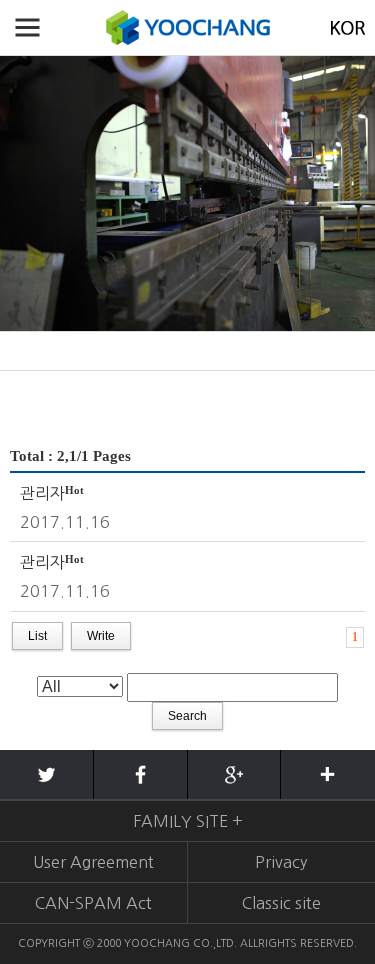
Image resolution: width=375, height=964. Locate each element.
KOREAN (347, 27)
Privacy (281, 862)
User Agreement (93, 862)
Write (101, 636)
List (37, 636)
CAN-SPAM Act (93, 903)
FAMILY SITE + (188, 821)
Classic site (281, 903)
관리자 (42, 493)
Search (187, 716)
